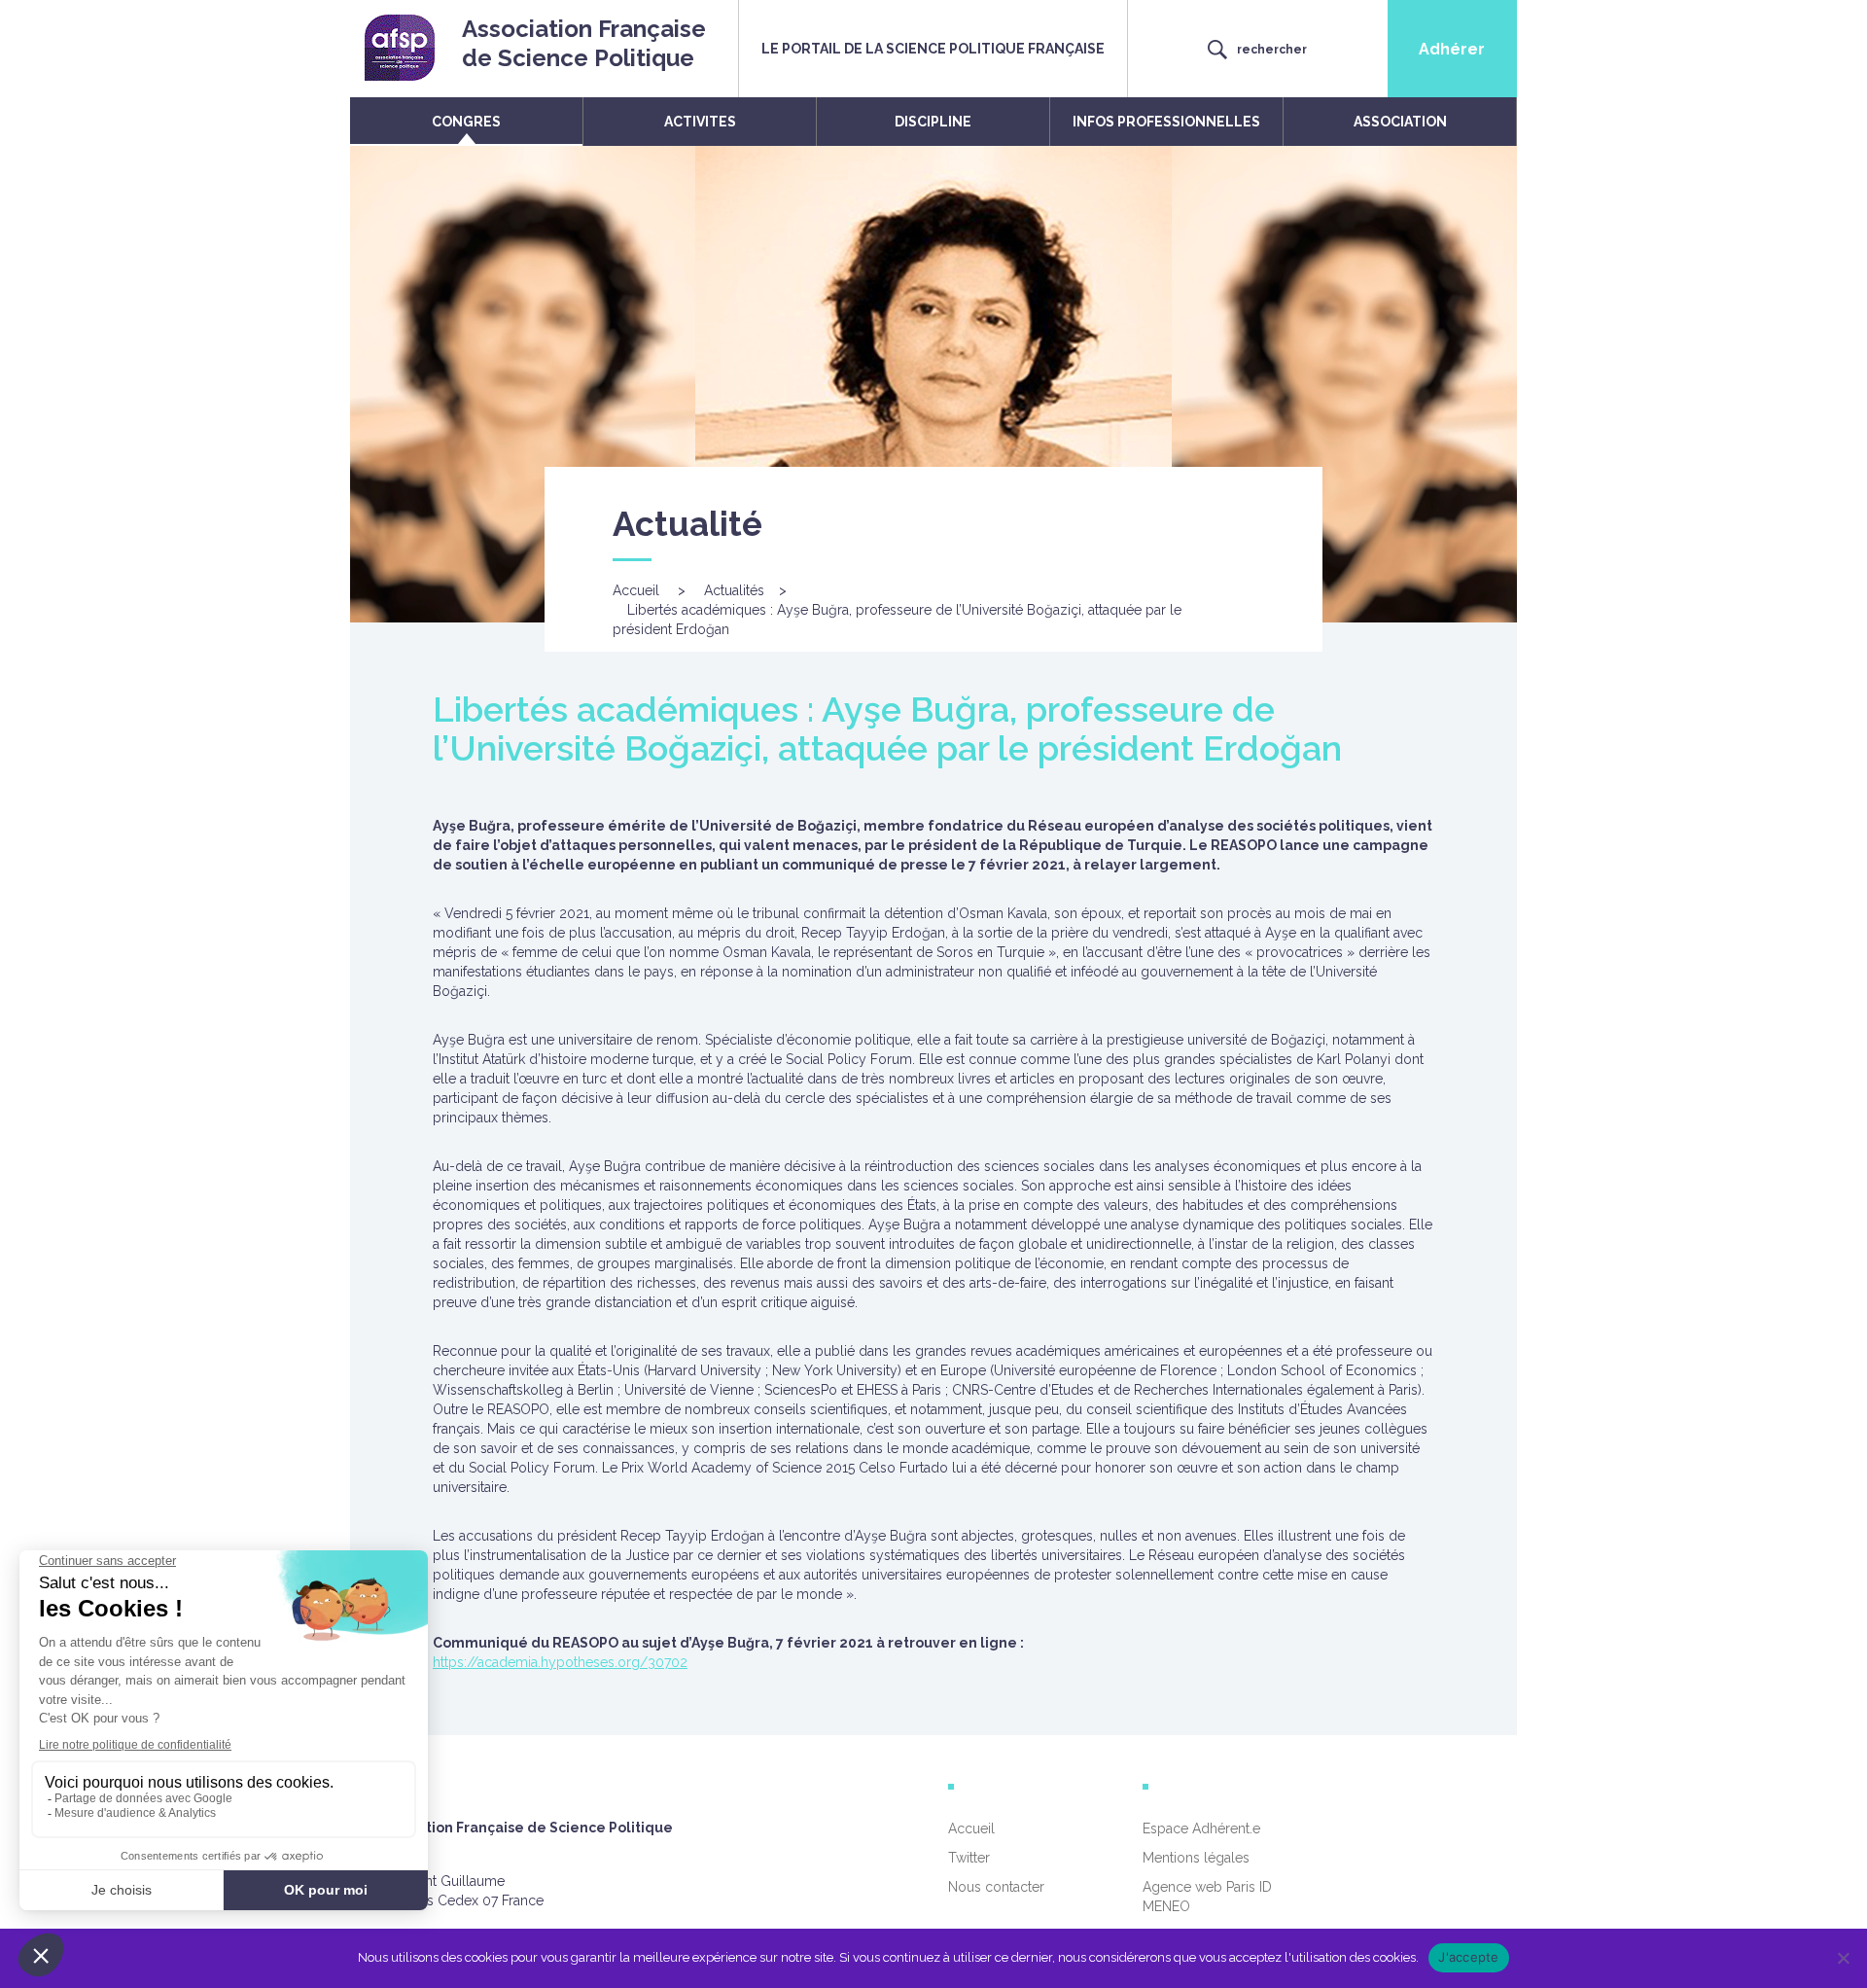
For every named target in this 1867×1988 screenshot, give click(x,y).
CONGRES (466, 122)
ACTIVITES (700, 122)
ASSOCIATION (1400, 122)
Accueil (636, 590)
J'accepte (1468, 1957)
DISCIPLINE (933, 122)
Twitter (969, 1858)
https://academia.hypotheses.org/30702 (560, 1662)
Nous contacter (996, 1887)
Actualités (734, 590)
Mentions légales (1196, 1858)
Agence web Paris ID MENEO (1207, 1897)
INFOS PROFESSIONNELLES (1166, 122)
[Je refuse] (1843, 1958)
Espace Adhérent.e (1201, 1828)
